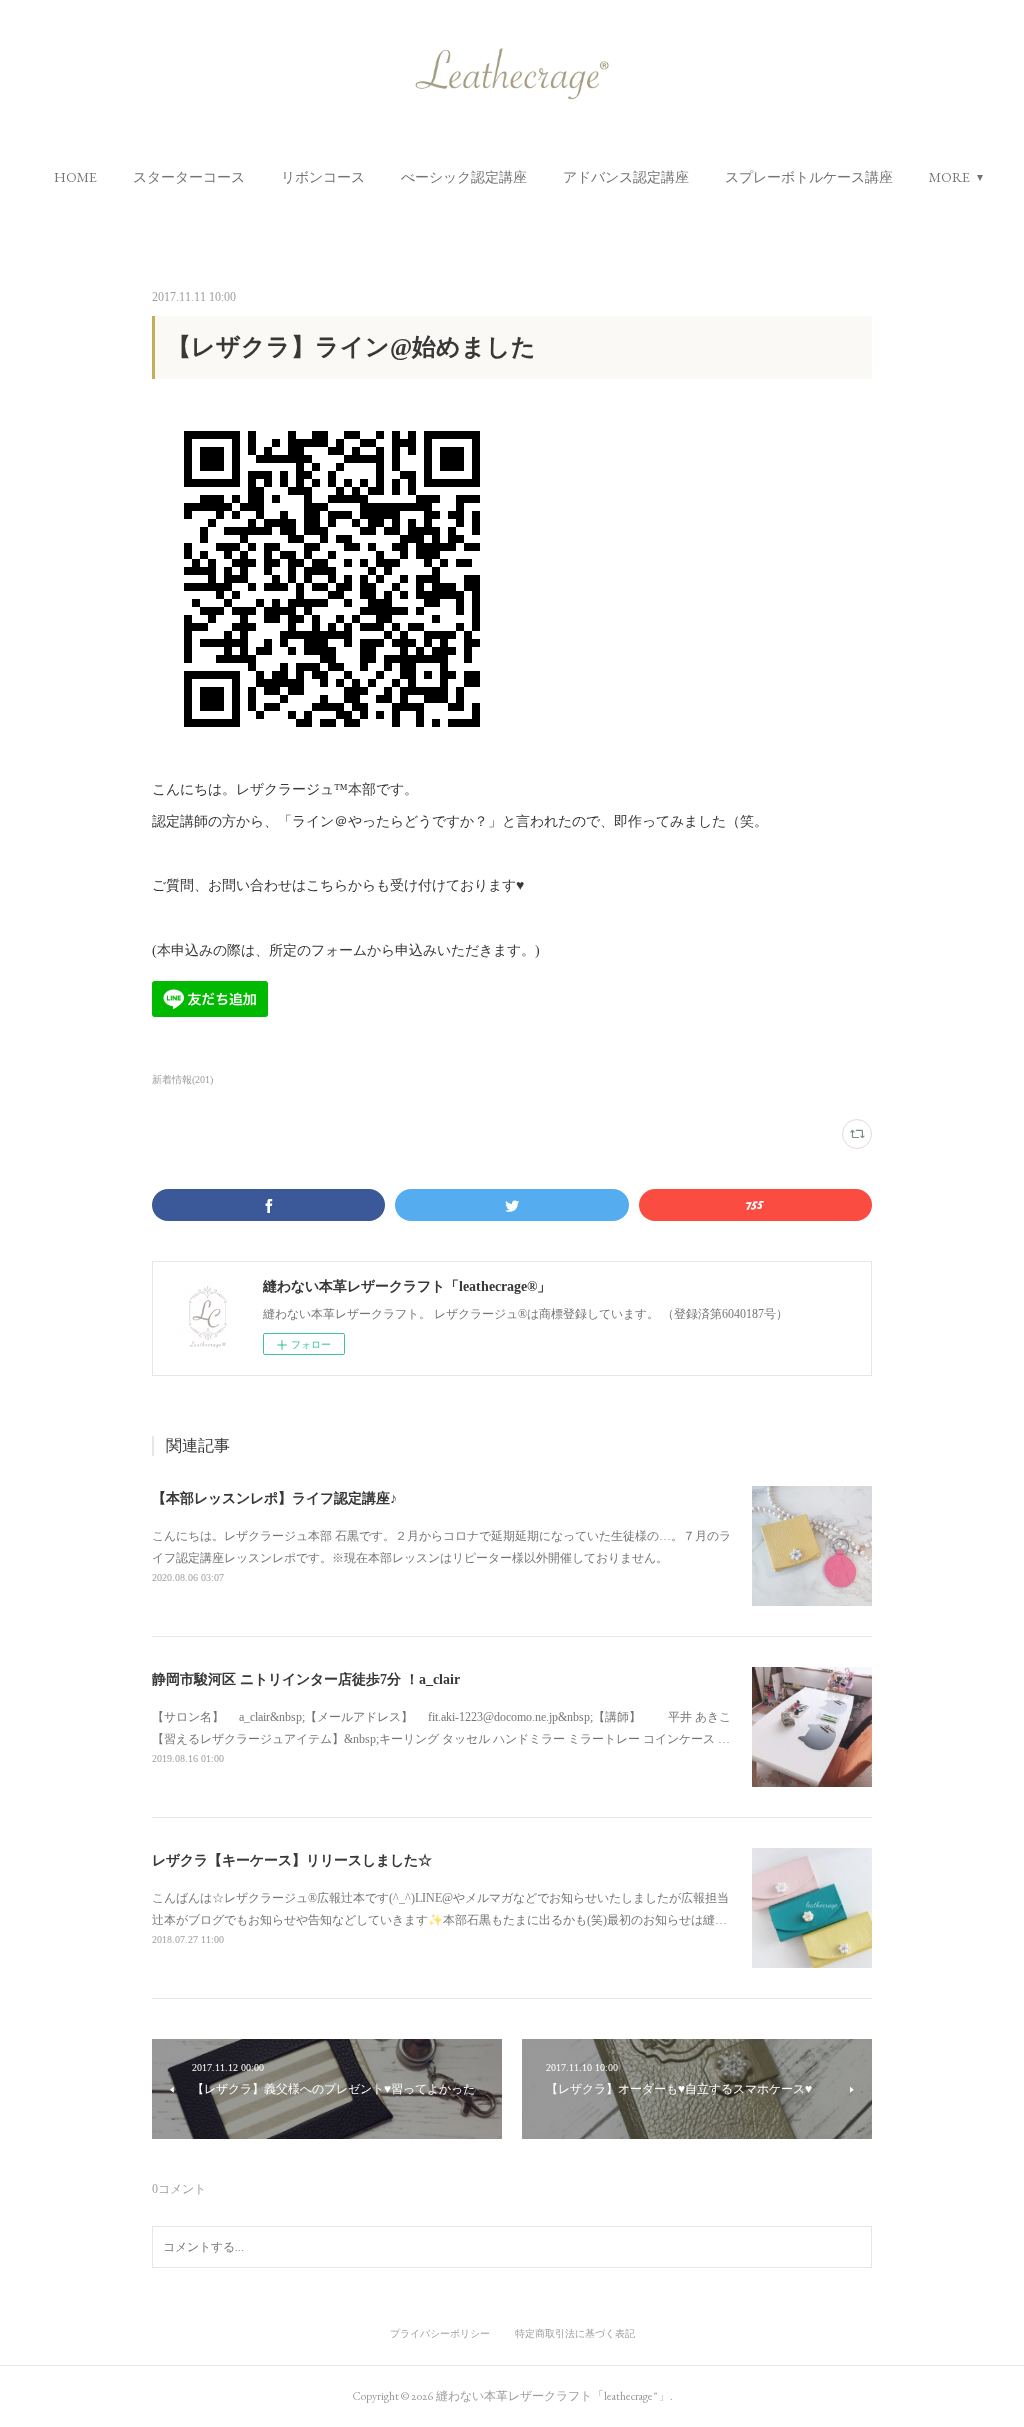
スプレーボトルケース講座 (809, 177)
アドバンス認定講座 (626, 177)
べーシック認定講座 (464, 177)
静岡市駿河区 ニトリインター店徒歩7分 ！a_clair (306, 1679)
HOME (75, 177)
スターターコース (189, 177)
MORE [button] (949, 177)
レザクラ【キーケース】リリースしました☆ (292, 1860)
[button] (75, 177)
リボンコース (323, 177)
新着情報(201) (182, 1079)
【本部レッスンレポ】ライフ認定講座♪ (274, 1498)
